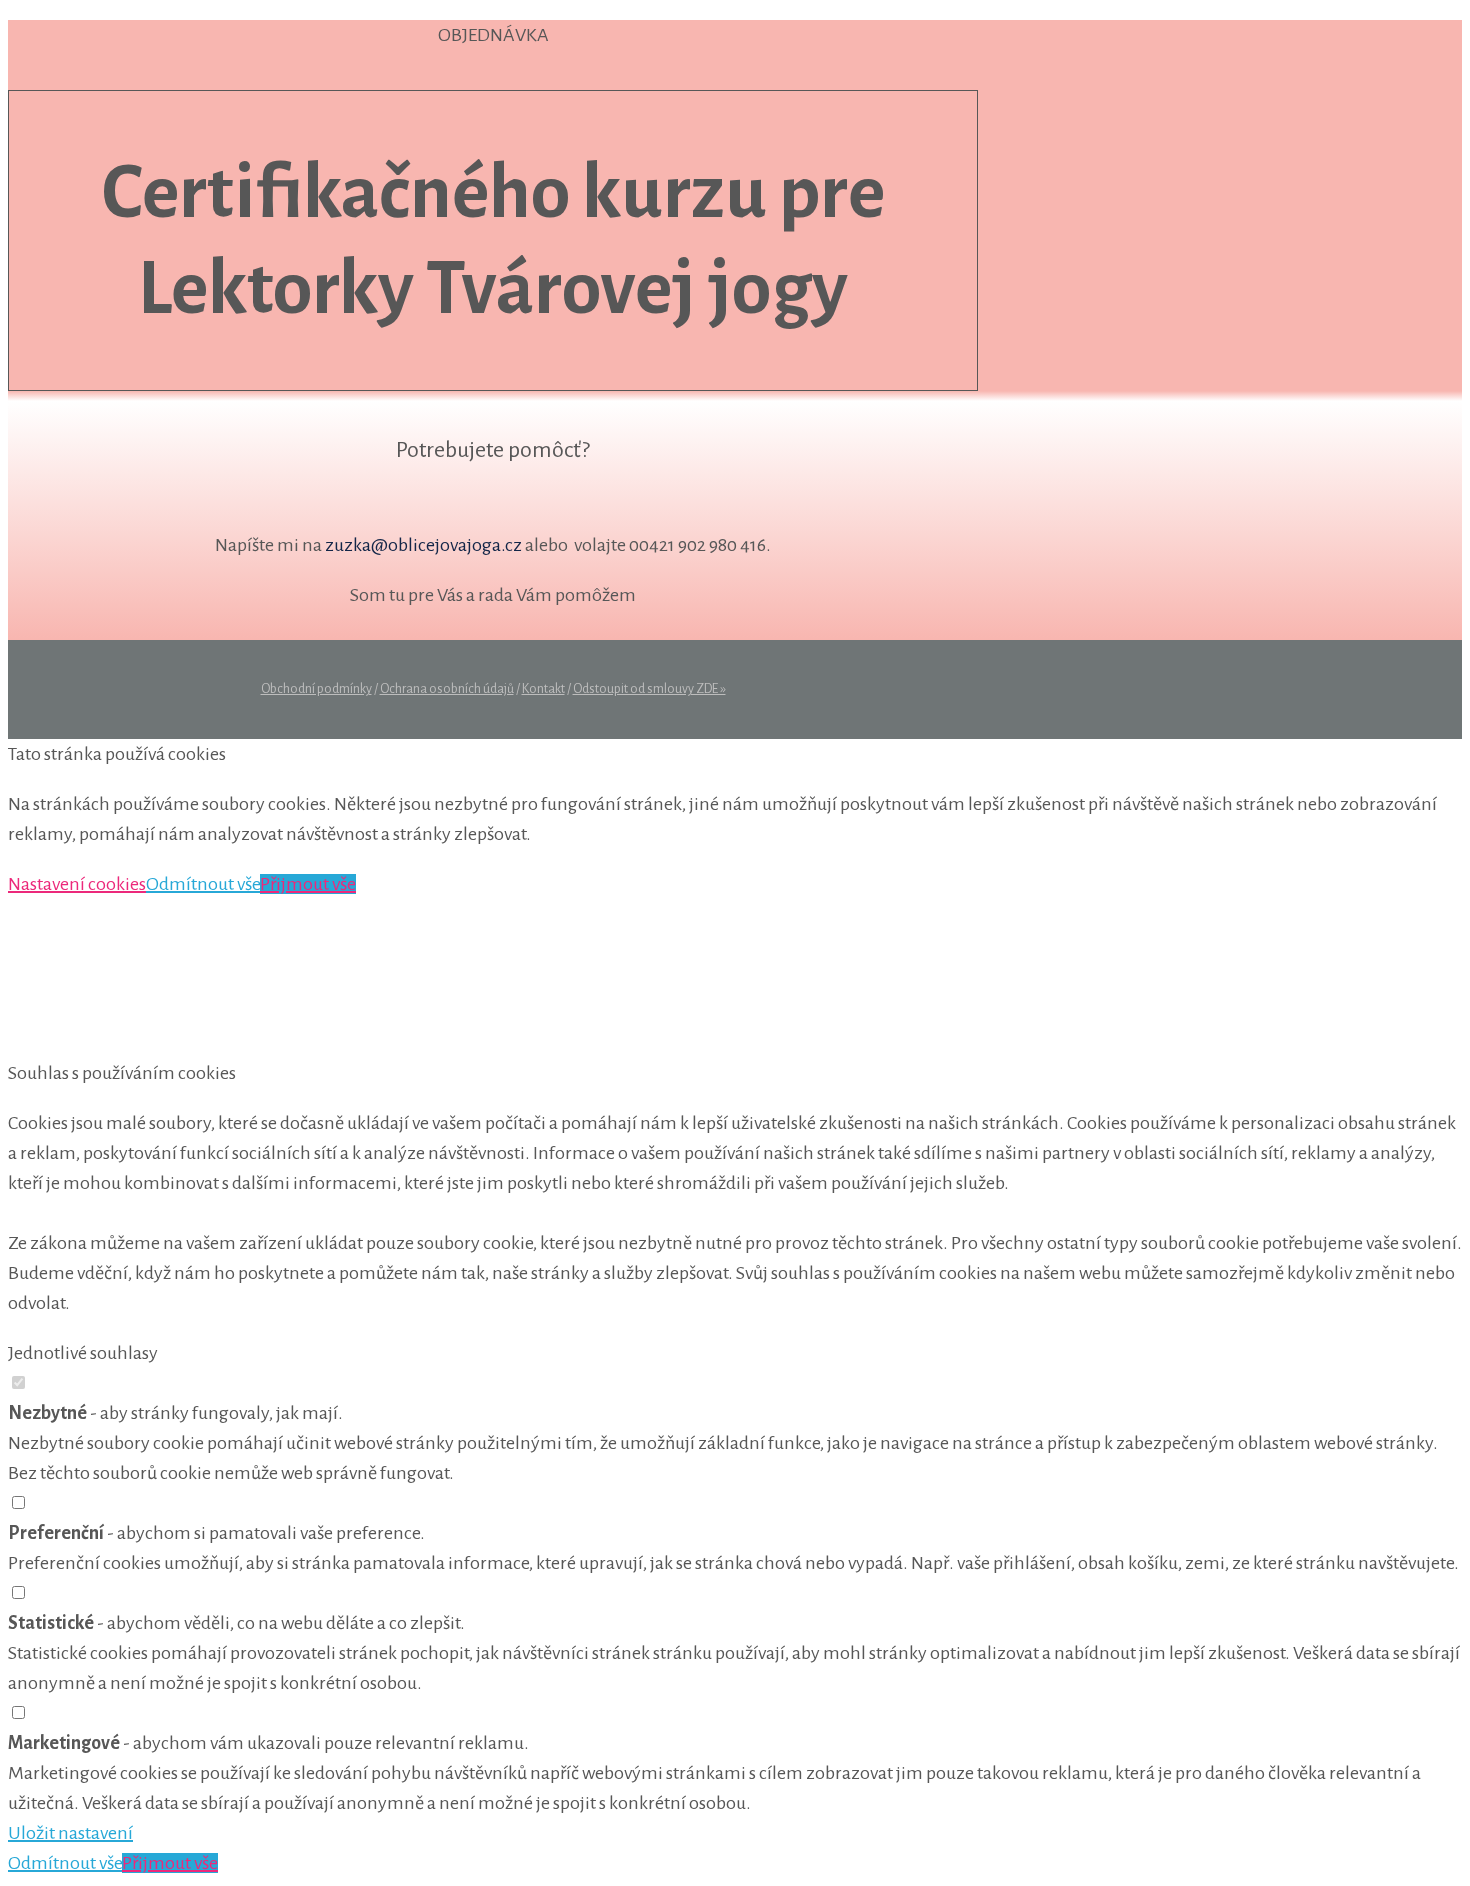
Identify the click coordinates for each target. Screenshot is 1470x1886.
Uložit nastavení (70, 1833)
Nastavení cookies (77, 884)
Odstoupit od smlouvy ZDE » (649, 689)
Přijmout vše (308, 884)
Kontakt (543, 689)
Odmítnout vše (203, 884)
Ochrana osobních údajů (447, 689)
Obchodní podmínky (316, 689)
